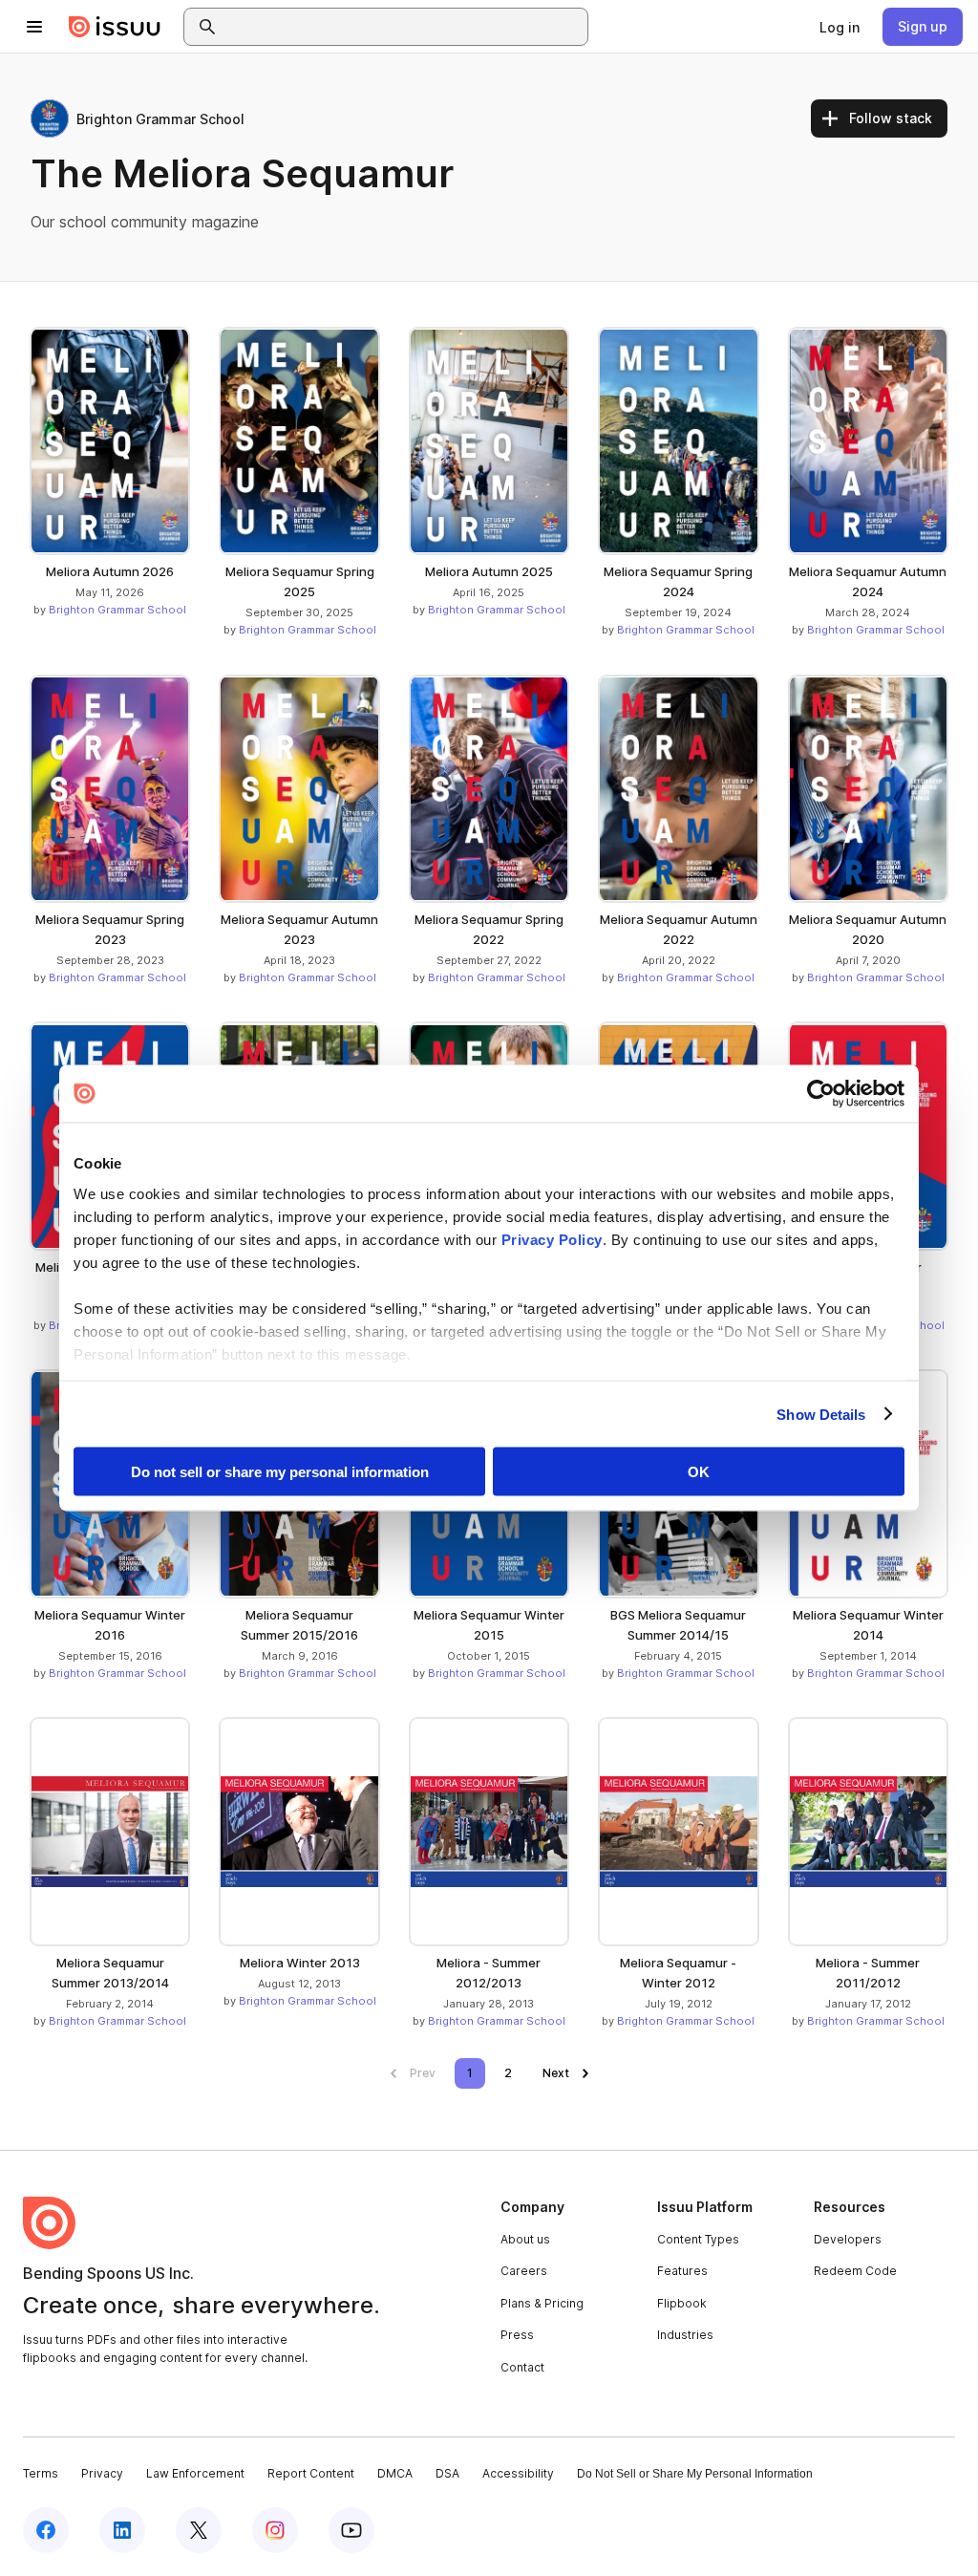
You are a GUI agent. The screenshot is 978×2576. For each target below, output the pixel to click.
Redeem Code (855, 2271)
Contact (522, 2367)
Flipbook (682, 2303)
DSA (447, 2473)
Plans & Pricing (542, 2303)
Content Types (698, 2239)
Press (517, 2335)
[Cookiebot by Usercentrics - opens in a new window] (821, 1094)
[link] (840, 27)
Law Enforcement (195, 2473)
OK (699, 1472)
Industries (685, 2335)
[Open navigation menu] (34, 27)
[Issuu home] (115, 27)
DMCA (395, 2473)
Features (682, 2271)
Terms (41, 2473)
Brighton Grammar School (117, 610)
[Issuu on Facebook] (46, 2530)
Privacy (102, 2473)
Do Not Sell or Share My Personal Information (695, 2474)
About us (525, 2239)
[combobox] (403, 27)
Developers (848, 2239)
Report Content (311, 2473)
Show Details (821, 1414)
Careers (524, 2271)
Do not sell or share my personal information (280, 1472)
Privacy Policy (552, 1239)
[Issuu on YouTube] (351, 2530)
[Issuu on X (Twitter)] (199, 2530)
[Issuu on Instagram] (275, 2530)
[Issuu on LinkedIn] (122, 2530)
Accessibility (518, 2473)
